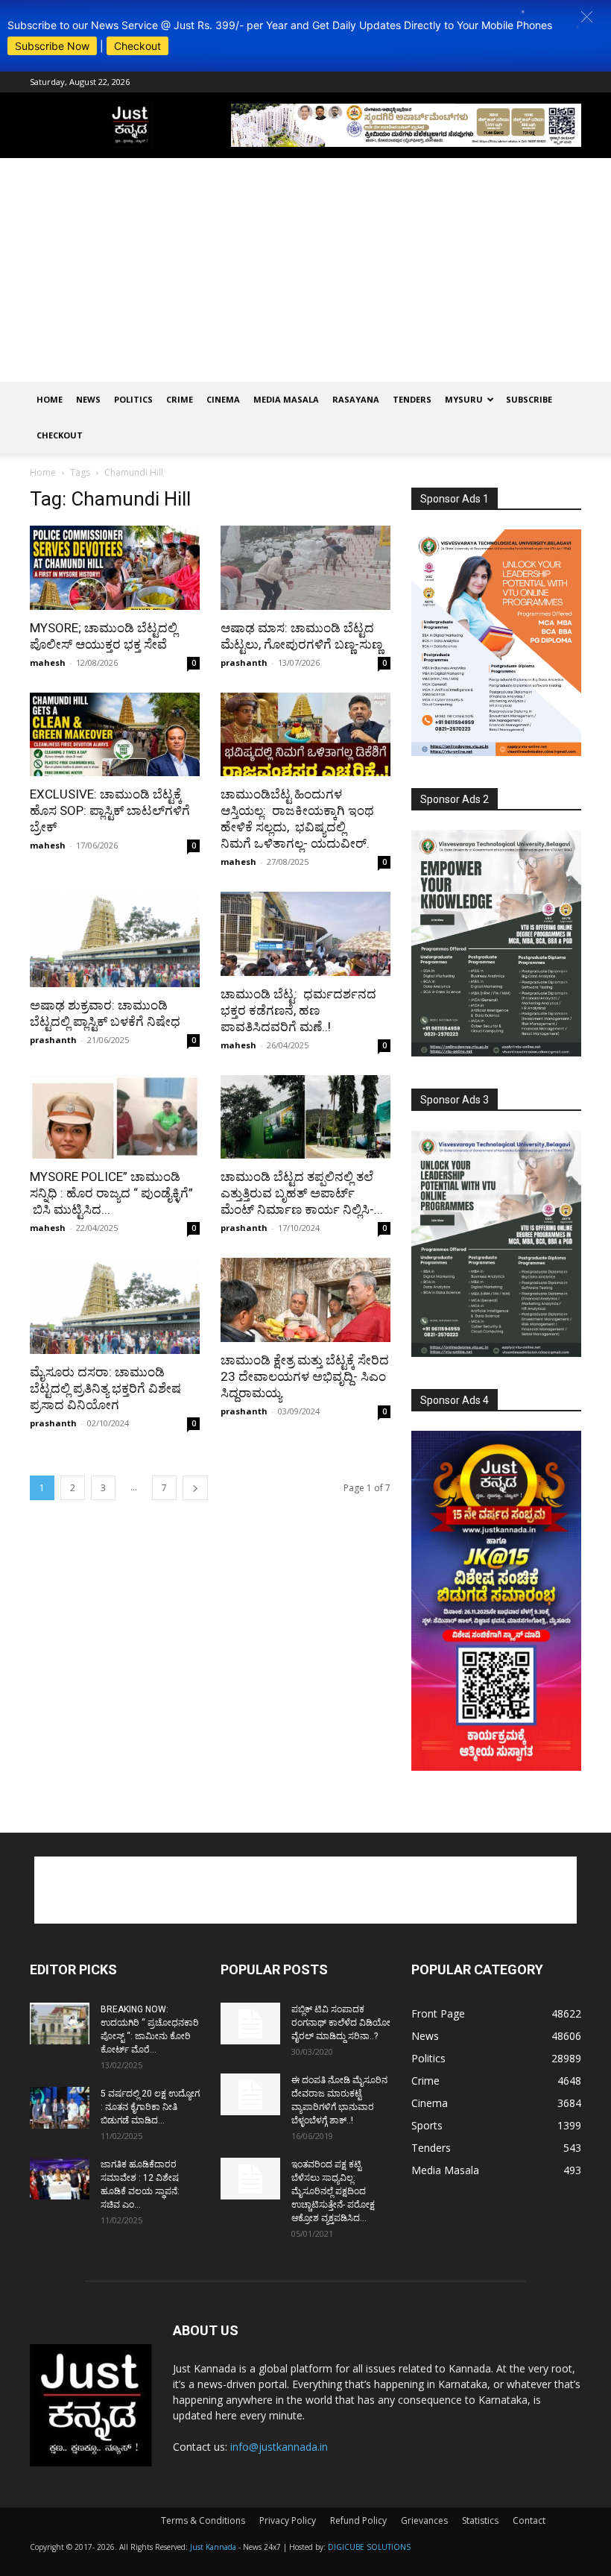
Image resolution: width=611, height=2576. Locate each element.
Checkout (137, 46)
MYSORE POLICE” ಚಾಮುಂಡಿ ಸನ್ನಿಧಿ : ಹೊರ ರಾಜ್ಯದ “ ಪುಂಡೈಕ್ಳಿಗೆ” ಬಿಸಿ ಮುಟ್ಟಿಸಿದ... (111, 1193)
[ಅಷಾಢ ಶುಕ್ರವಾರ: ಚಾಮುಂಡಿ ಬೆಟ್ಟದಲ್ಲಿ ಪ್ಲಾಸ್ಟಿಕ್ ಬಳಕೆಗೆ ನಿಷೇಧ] (115, 939)
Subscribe (529, 399)
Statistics (480, 2520)
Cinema (223, 399)
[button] (587, 17)
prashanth (244, 662)
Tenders (412, 399)
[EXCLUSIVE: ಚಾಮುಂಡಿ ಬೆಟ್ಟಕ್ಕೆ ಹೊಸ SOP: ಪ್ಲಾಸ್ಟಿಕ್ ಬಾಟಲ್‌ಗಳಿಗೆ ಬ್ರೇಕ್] (115, 735)
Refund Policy (358, 2520)
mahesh (48, 662)
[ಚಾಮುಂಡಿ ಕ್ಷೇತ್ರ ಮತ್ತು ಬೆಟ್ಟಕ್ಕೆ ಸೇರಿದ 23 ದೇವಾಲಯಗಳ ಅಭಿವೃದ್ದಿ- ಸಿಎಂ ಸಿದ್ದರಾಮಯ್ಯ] (305, 1300)
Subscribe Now (52, 46)
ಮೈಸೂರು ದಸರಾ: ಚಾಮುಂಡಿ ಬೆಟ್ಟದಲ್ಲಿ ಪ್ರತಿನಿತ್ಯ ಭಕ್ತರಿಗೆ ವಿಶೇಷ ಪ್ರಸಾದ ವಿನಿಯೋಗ (105, 1388)
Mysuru (464, 399)
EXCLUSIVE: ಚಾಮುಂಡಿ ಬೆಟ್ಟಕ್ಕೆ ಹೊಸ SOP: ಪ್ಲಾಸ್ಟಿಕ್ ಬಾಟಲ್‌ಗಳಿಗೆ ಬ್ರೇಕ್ (110, 810)
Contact (529, 2520)
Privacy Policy (288, 2520)
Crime (180, 399)
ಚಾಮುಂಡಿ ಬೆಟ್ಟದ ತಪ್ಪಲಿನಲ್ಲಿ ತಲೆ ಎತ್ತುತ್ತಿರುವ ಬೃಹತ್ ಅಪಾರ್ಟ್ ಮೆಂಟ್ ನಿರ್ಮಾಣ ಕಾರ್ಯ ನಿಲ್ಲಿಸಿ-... (302, 1193)
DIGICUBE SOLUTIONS (369, 2547)
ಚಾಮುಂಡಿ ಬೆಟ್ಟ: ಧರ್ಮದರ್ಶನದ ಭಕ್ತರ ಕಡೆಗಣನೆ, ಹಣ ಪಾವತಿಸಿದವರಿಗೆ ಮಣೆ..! (298, 1010)
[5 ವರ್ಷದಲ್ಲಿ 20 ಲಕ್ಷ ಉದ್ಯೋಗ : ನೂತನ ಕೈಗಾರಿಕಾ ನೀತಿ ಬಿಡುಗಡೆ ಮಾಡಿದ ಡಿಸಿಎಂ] (60, 2108)
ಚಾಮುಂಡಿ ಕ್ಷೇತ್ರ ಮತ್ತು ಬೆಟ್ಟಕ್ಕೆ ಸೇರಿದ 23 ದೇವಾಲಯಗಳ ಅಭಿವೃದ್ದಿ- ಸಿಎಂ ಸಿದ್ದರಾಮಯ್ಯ (305, 1376)
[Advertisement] (305, 270)
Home (50, 399)
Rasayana (356, 399)
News (88, 399)
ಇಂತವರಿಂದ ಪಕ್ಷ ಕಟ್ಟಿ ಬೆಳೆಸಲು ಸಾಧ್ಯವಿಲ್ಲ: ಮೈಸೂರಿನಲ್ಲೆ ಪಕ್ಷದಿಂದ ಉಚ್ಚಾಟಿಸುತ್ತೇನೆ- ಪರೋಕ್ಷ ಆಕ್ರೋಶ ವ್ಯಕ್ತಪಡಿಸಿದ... (333, 2191)
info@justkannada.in (279, 2447)
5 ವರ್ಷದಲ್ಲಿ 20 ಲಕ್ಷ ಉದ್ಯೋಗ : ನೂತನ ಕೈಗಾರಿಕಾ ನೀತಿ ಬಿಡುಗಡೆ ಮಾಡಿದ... (150, 2107)
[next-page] (195, 1488)
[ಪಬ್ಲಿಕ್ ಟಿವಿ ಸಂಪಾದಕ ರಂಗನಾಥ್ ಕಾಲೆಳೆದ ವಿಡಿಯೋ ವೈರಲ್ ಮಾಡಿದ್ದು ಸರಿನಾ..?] (250, 2024)
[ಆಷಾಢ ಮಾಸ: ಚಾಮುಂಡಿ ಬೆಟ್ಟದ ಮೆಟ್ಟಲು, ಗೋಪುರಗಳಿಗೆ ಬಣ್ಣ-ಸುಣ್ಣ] (305, 568)
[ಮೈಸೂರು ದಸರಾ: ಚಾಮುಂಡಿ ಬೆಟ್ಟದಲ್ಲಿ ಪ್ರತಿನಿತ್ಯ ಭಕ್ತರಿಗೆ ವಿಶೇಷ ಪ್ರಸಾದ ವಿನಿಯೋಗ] (115, 1306)
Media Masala (286, 399)
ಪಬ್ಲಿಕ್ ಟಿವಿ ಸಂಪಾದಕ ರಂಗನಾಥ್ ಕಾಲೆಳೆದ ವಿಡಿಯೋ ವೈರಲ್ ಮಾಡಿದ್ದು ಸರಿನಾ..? (341, 2023)
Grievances (424, 2520)
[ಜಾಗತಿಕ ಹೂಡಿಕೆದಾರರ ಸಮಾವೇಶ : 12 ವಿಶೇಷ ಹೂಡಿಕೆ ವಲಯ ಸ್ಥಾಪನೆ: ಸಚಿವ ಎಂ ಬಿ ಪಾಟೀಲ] (60, 2179)
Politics (133, 399)
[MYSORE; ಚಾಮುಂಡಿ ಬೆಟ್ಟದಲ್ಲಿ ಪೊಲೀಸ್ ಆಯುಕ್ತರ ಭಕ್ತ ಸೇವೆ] (115, 568)
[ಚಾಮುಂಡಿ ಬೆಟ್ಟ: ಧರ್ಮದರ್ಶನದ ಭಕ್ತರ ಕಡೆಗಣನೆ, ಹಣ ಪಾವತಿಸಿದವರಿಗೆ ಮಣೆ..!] (305, 934)
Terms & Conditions (203, 2520)
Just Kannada (213, 2547)
